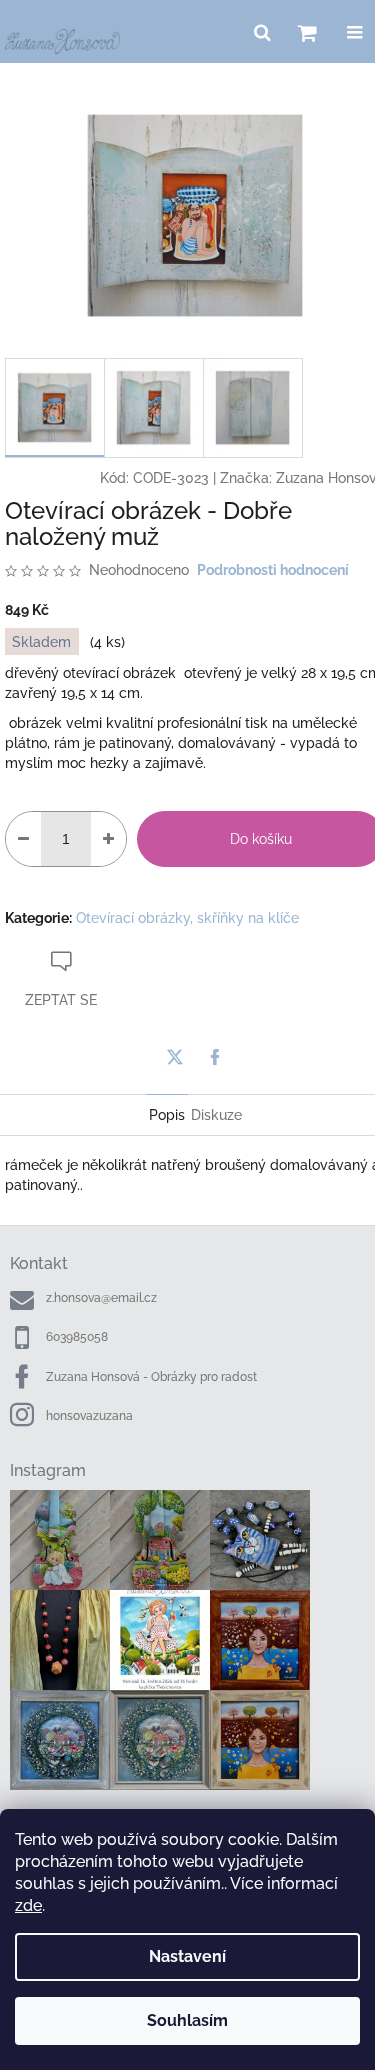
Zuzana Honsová (330, 478)
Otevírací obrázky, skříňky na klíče (187, 918)
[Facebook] (215, 1057)
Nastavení (187, 1956)
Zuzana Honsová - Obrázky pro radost (151, 1377)
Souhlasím (187, 2020)
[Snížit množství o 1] (23, 839)
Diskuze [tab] (216, 1115)
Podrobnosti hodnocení (273, 570)
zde (28, 1905)
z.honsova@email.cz (101, 1298)
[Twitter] (175, 1057)
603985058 (77, 1337)
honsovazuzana (89, 1416)
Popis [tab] (167, 1115)
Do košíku (261, 839)
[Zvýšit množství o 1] (108, 839)
